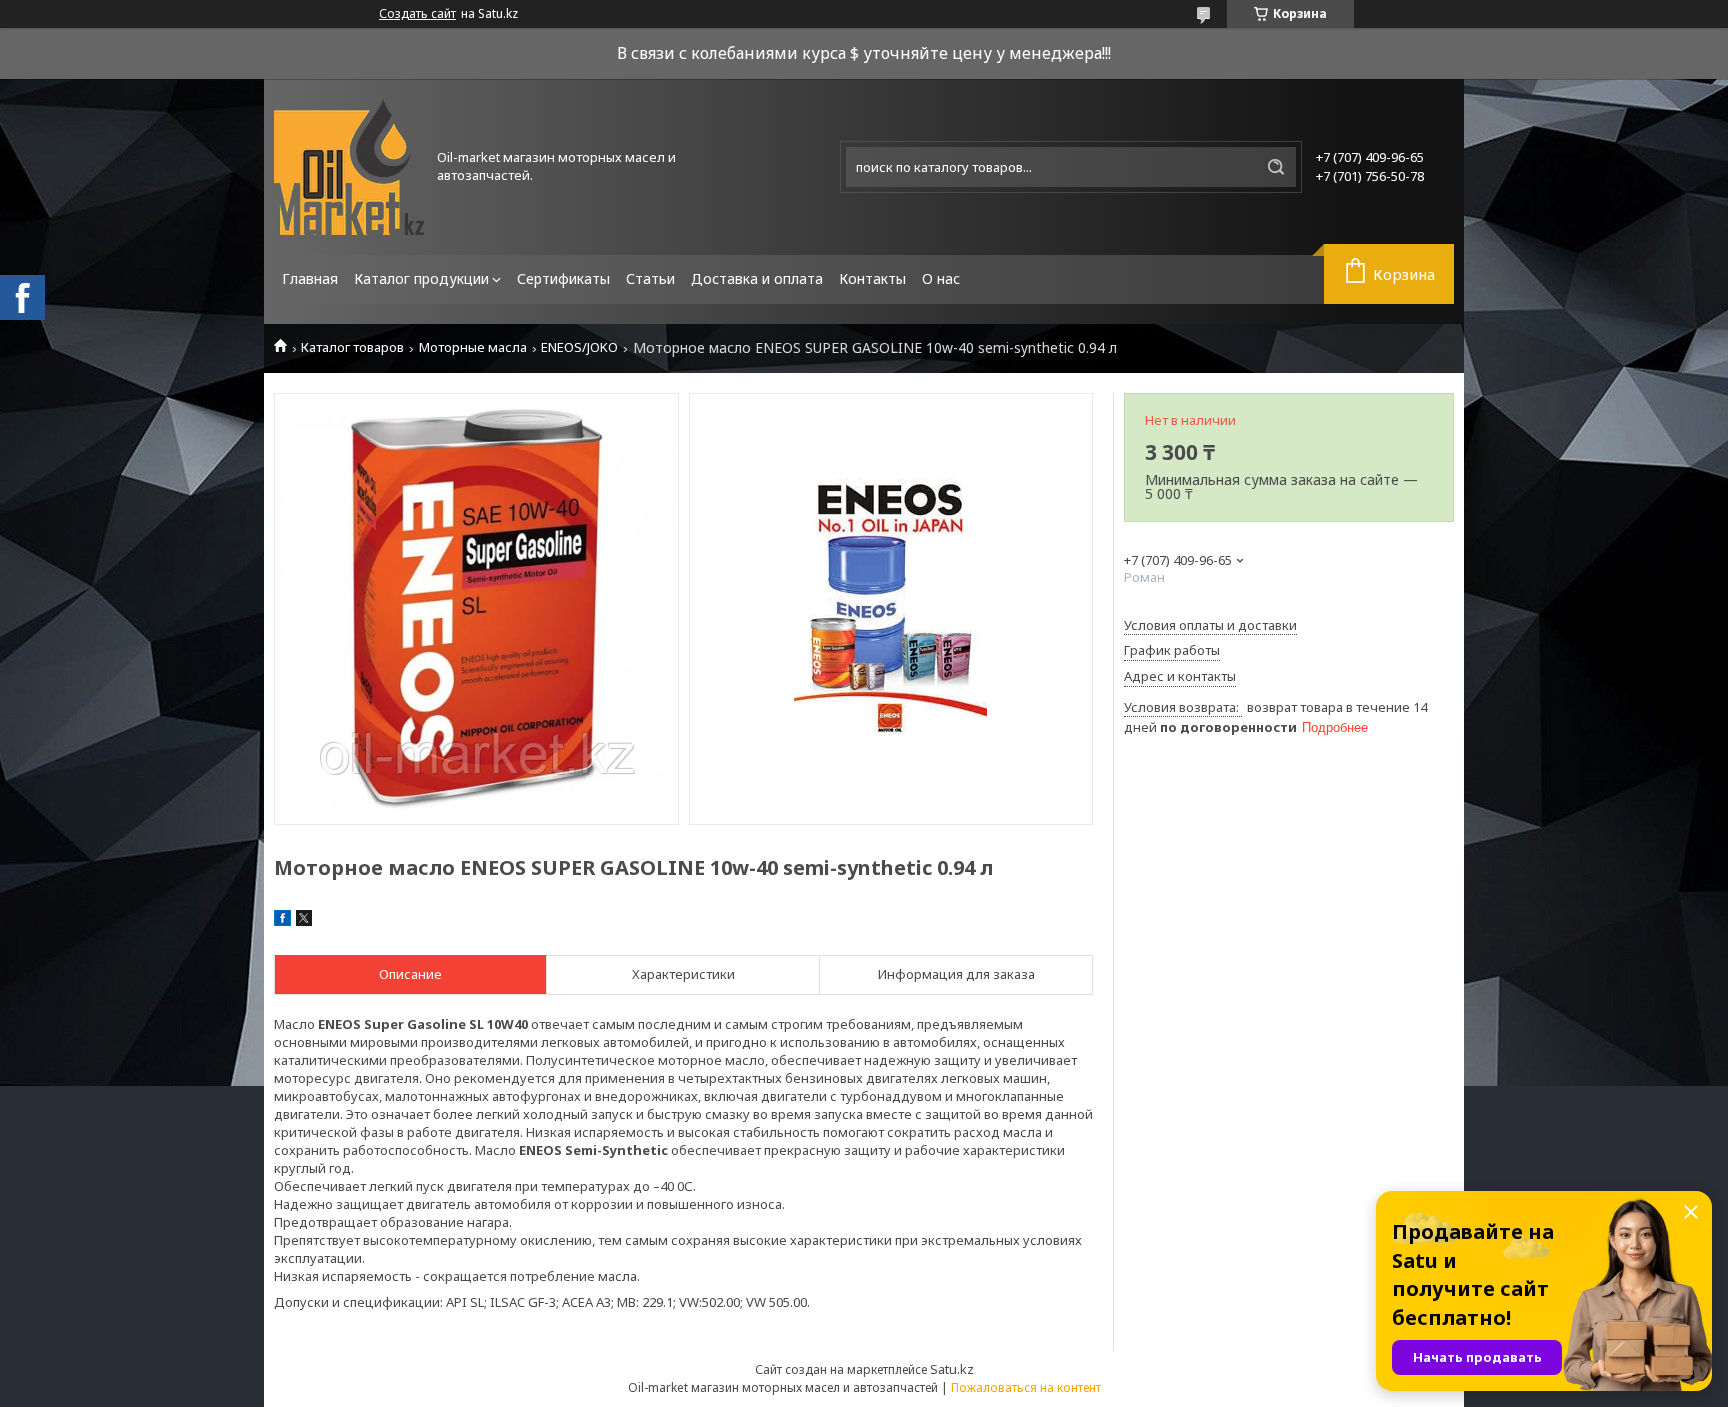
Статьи (650, 278)
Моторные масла (473, 347)
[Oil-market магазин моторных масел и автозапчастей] (349, 167)
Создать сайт (417, 14)
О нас (941, 278)
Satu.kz (952, 1369)
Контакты (872, 278)
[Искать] (1276, 167)
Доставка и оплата (757, 278)
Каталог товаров (352, 347)
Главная (310, 278)
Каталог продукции (421, 278)
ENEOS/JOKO (579, 347)
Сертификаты (563, 278)
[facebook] (282, 921)
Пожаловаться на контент (1026, 1387)
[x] (304, 921)
